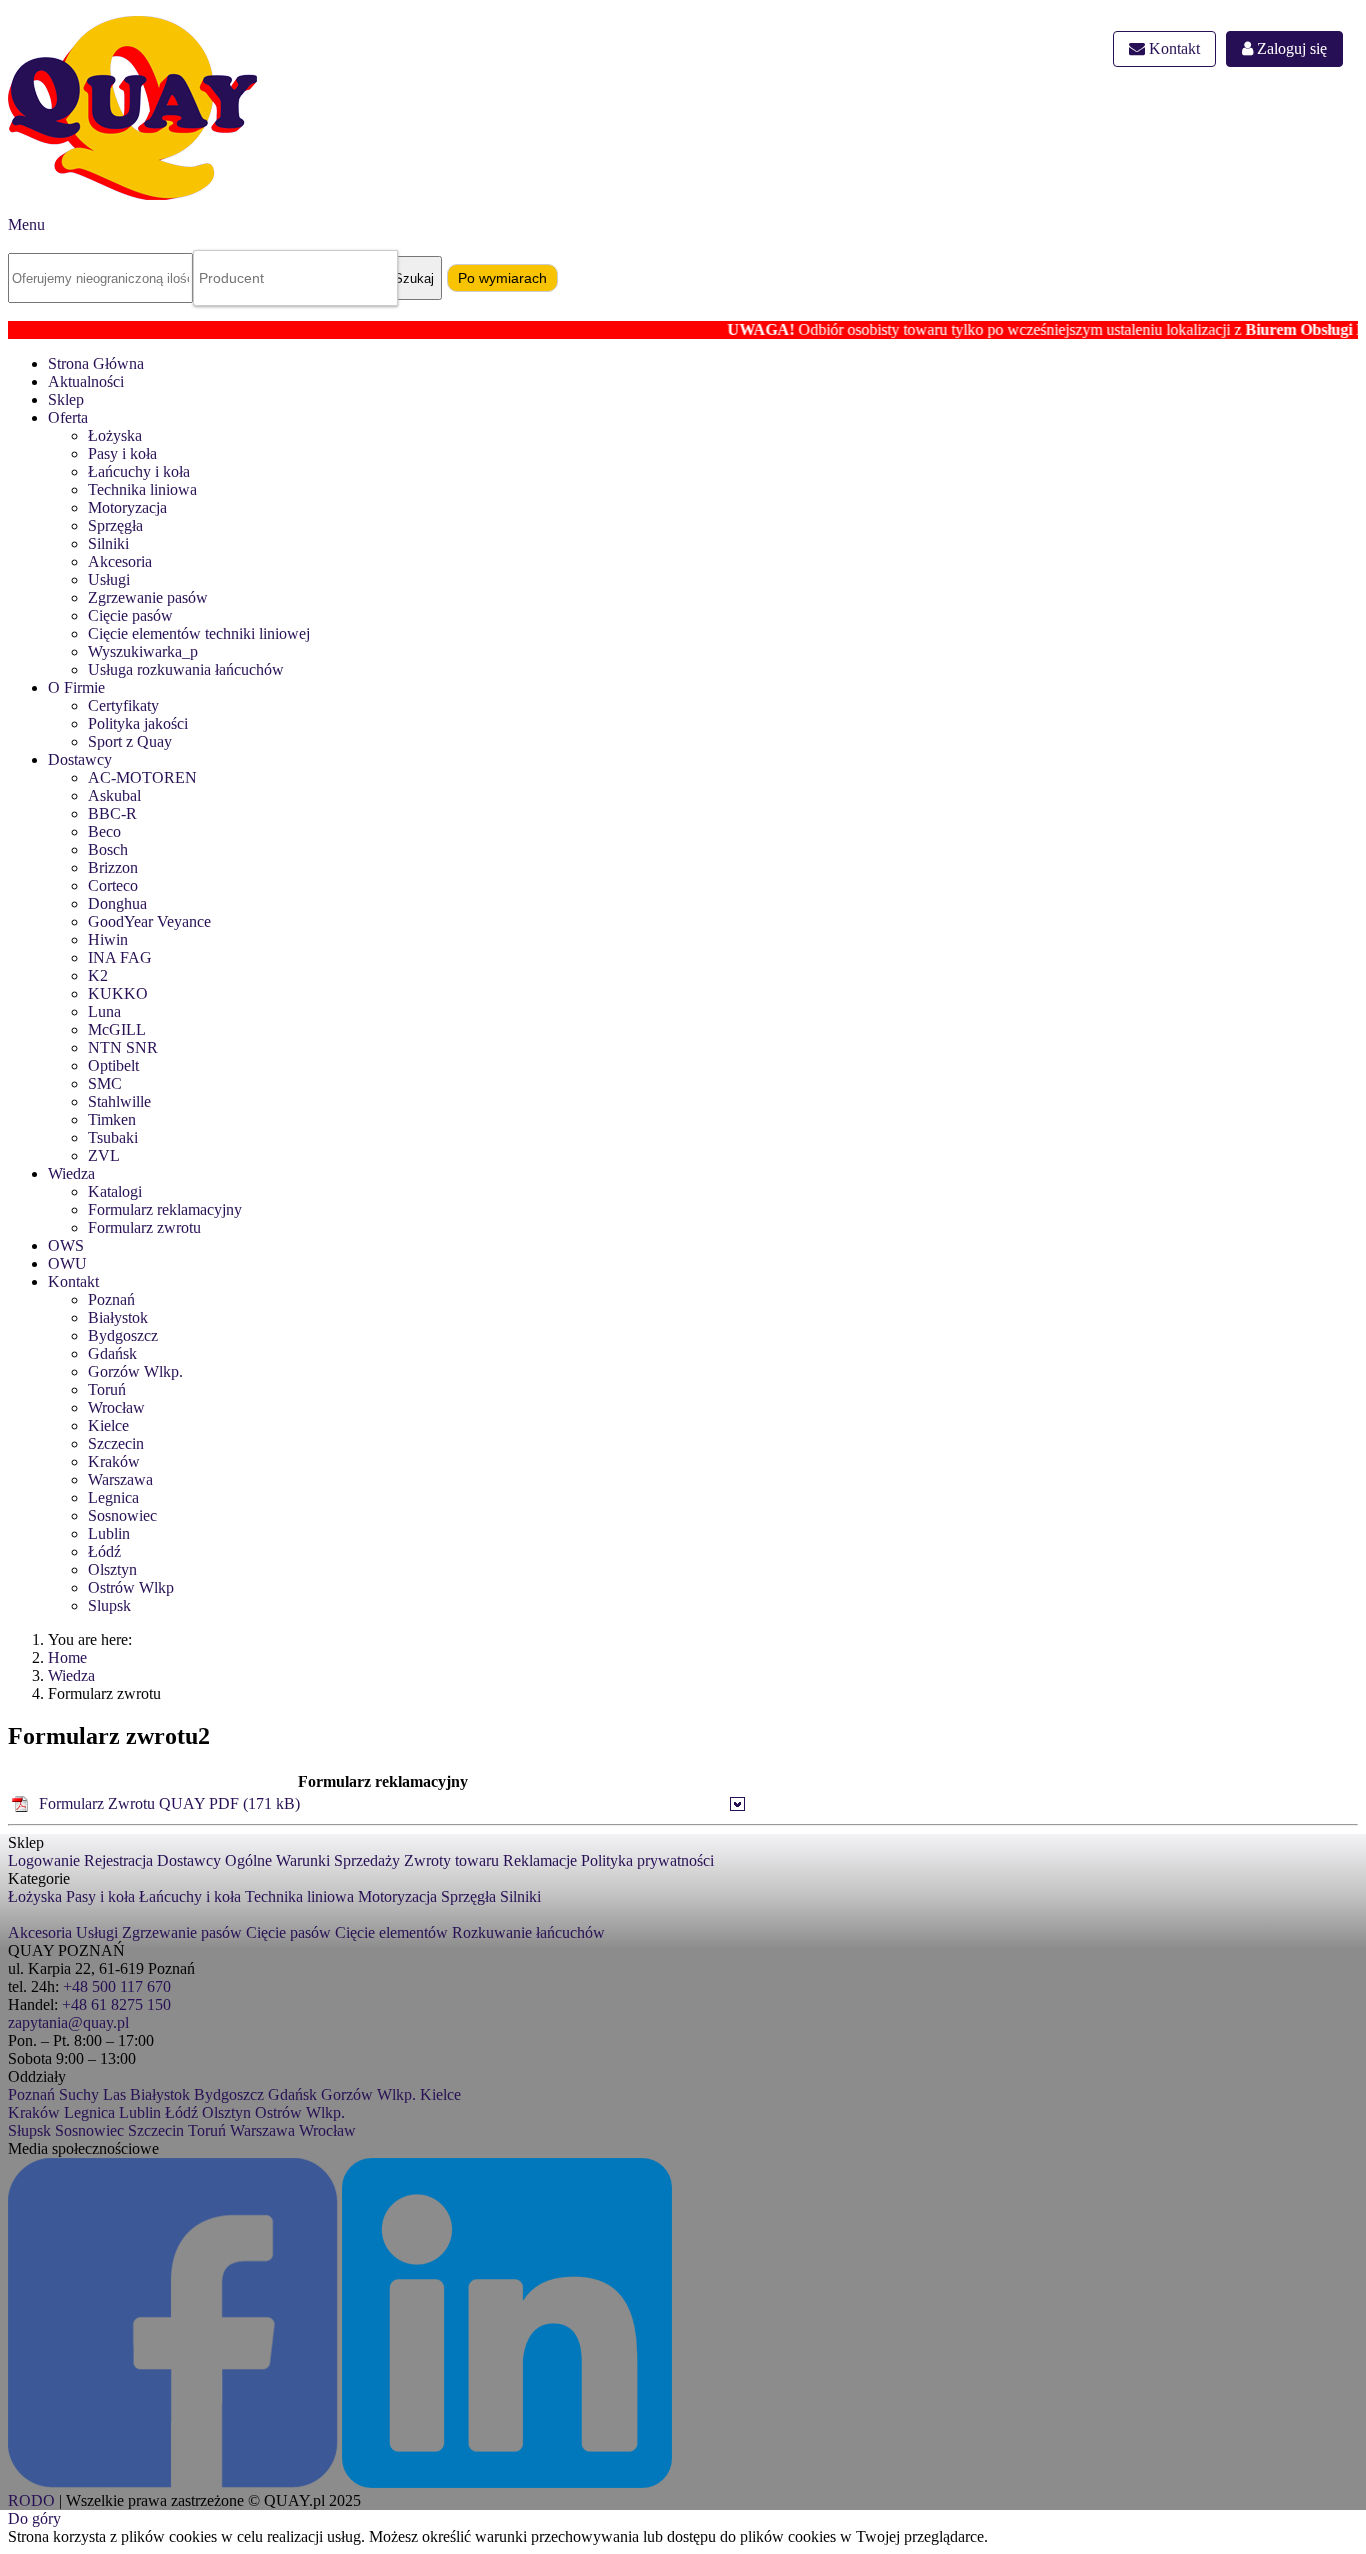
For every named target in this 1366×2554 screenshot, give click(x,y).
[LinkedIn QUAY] (507, 2482)
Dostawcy (80, 759)
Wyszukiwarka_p (143, 651)
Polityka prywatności (647, 1860)
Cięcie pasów (130, 615)
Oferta (68, 417)
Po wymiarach (502, 278)
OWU (67, 1263)
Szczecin (116, 1443)
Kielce (108, 1425)
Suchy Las (92, 2094)
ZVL (104, 1155)
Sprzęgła (115, 525)
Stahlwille (119, 1101)
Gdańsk (112, 1353)
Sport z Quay (130, 741)
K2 (98, 975)
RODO (31, 2500)
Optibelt (113, 1065)
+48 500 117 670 (117, 1986)
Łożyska (115, 435)
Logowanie (44, 1860)
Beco (104, 831)
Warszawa (120, 1479)
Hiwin (108, 939)
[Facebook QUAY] (173, 2482)
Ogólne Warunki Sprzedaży (312, 1860)
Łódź (104, 1551)
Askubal (114, 795)
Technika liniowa (142, 489)
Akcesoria (120, 561)
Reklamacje (540, 1860)
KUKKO (118, 993)
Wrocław (116, 1407)
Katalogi (115, 1191)
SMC (105, 1083)
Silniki (108, 543)
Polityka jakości (138, 723)
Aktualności (86, 381)
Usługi (109, 579)
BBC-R (112, 813)
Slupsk (109, 1605)
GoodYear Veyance (149, 921)
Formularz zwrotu (144, 1227)
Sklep (66, 399)
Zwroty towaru (451, 1860)
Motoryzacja (127, 507)
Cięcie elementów (391, 1932)
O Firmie (76, 687)
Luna (104, 1011)
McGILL (117, 1029)
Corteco (113, 885)
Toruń (107, 1389)
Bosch (108, 849)
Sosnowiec (122, 1515)
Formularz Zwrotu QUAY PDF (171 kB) (169, 1803)
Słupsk (29, 2130)
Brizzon (113, 867)
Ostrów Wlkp (131, 1587)
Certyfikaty (123, 705)
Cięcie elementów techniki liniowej (199, 633)
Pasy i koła (122, 453)
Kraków (114, 1461)
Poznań (111, 1299)
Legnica (113, 1497)
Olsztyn (112, 1569)
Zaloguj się (1290, 48)
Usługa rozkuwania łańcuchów (186, 669)
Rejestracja (118, 1860)
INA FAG (120, 957)
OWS (66, 1245)
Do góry (34, 2518)
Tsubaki (113, 1137)
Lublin (109, 1533)
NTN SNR (123, 1047)
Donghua (117, 903)
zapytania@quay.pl (68, 2022)
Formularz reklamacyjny (165, 1209)
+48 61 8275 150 (116, 2004)
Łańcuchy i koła (139, 471)
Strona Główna (96, 363)
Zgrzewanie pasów (148, 597)
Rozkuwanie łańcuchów (528, 1932)
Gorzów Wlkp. (135, 1371)
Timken (112, 1119)
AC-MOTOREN (142, 777)
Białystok (118, 1317)
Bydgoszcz (123, 1335)
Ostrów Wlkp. (300, 2112)
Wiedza (71, 1173)
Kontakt (1172, 48)
